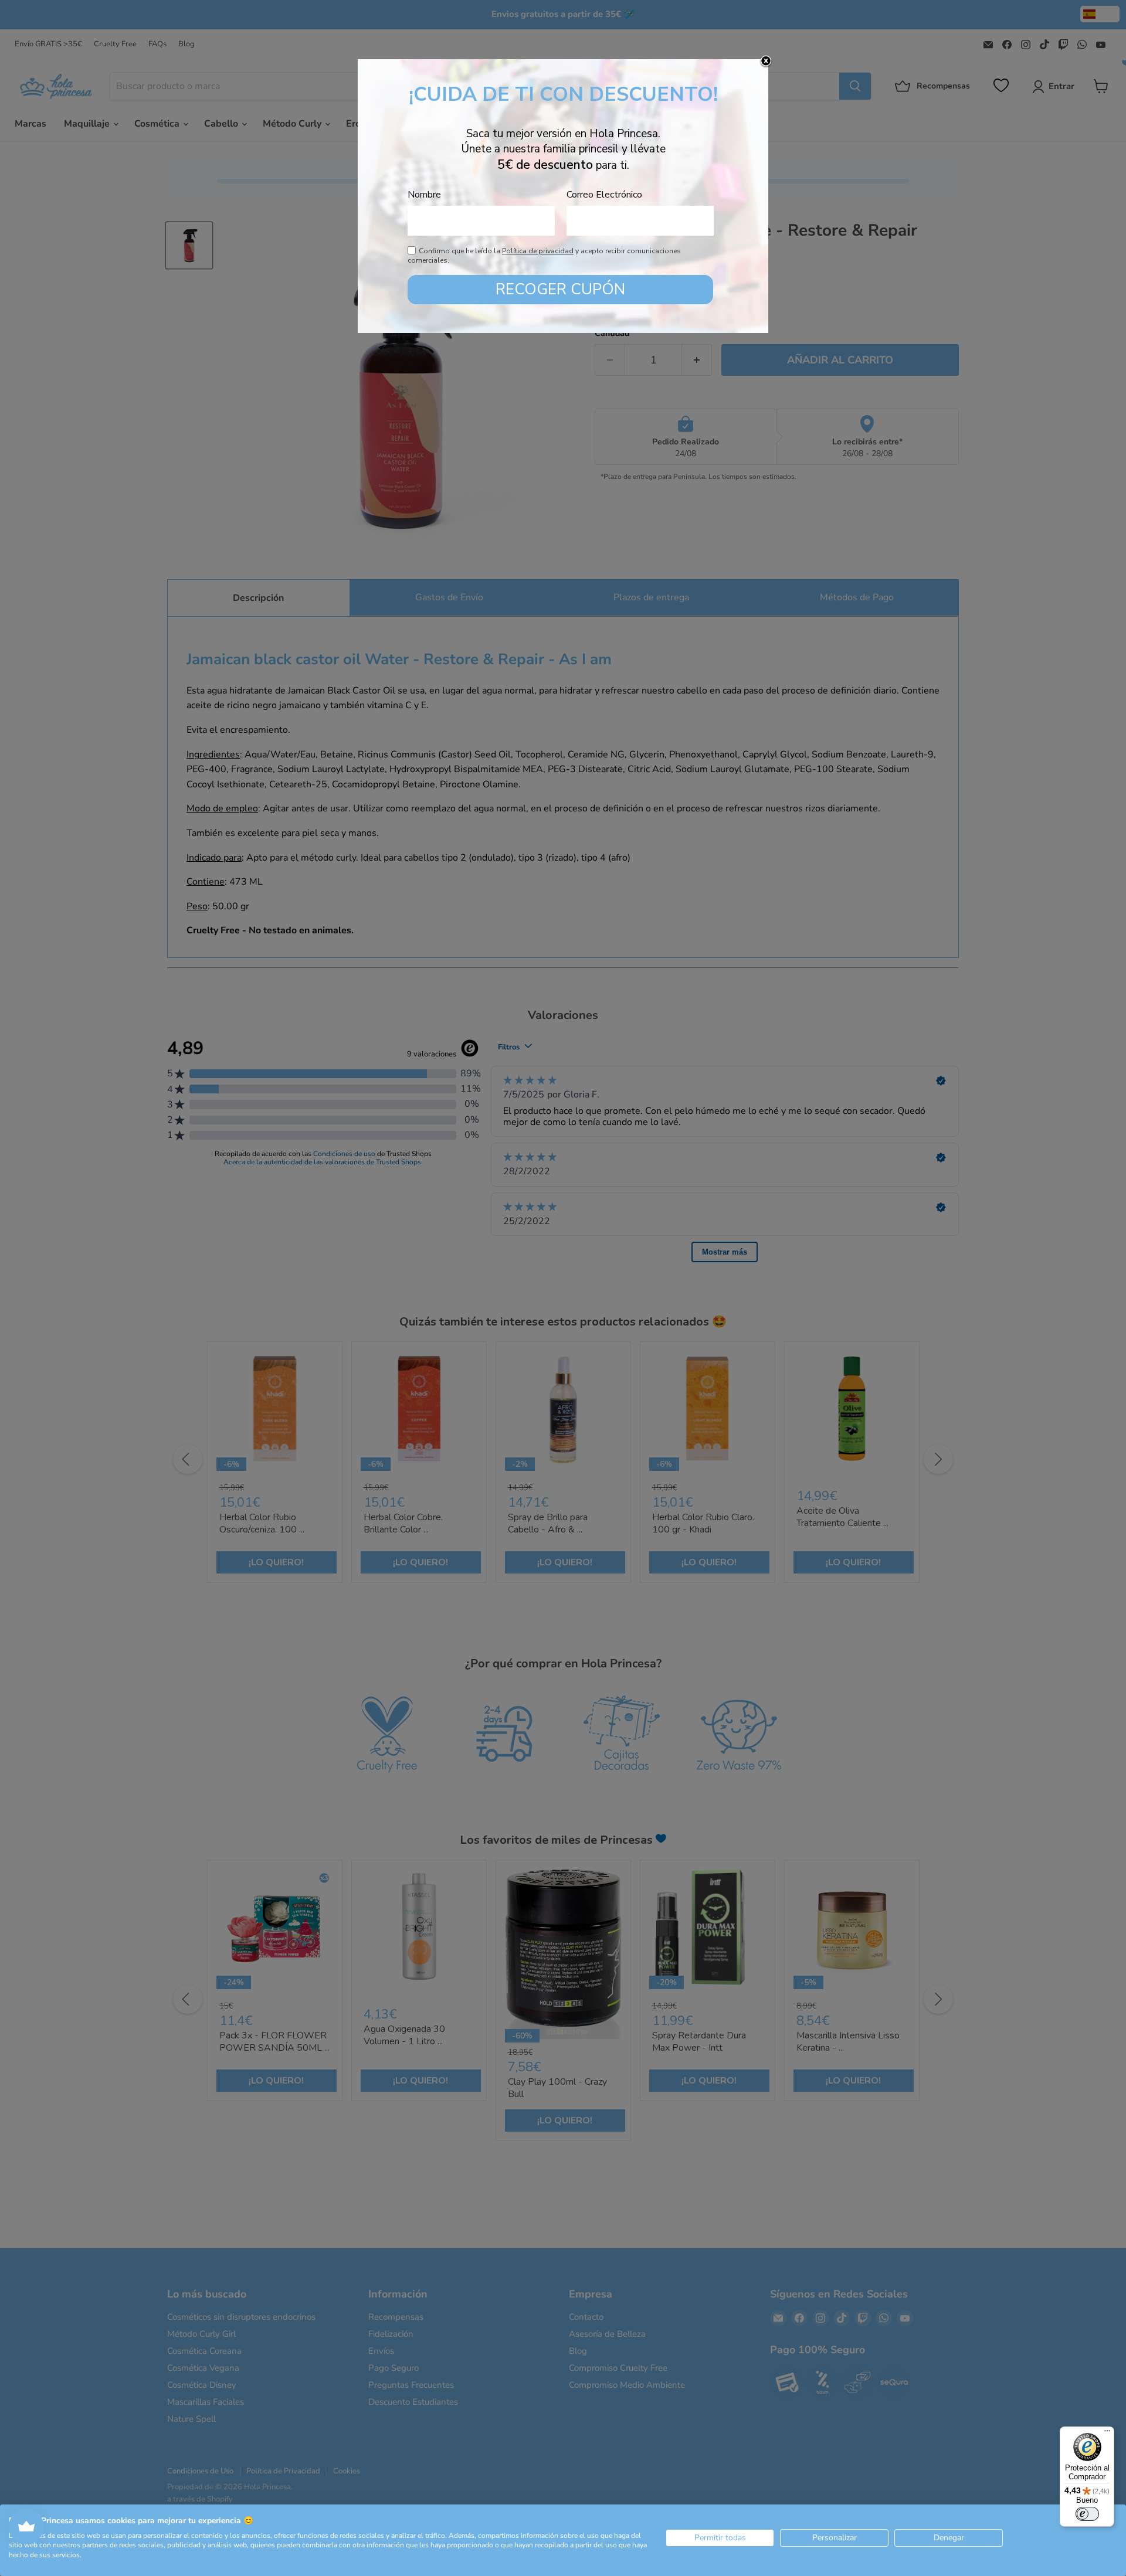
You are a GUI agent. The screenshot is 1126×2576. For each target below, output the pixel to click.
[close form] (766, 62)
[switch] (1087, 2514)
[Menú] (1107, 2434)
